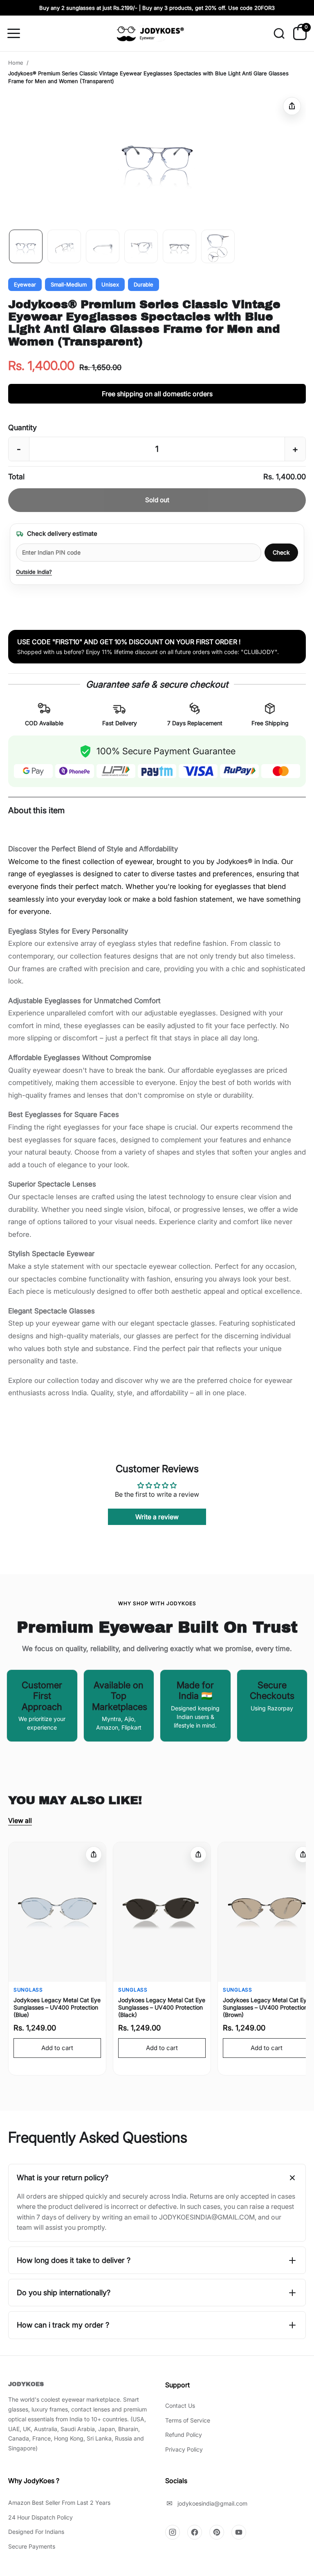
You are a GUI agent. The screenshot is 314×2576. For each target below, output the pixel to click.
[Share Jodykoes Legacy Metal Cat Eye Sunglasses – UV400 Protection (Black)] (198, 1854)
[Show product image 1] (26, 246)
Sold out (157, 500)
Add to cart (57, 2048)
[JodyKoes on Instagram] (173, 2532)
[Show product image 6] (218, 246)
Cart (306, 29)
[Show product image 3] (103, 246)
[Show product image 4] (141, 246)
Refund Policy (184, 2435)
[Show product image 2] (64, 246)
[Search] (279, 34)
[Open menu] (17, 34)
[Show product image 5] (179, 246)
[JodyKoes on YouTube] (239, 2532)
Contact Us (180, 2406)
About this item (36, 810)
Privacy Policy (184, 2449)
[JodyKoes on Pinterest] (217, 2532)
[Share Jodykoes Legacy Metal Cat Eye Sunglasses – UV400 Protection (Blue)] (94, 1854)
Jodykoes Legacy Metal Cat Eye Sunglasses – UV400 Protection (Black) (162, 2007)
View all (20, 1820)
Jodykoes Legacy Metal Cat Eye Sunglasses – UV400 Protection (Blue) (57, 2007)
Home (16, 63)
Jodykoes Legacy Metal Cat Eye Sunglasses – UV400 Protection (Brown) (266, 2007)
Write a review (157, 1517)
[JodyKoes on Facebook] (195, 2532)
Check (281, 552)
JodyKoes (26, 2384)
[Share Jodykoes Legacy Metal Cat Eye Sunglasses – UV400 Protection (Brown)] (303, 1854)
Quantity (22, 427)
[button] (157, 158)
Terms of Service (188, 2420)
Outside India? (34, 572)
